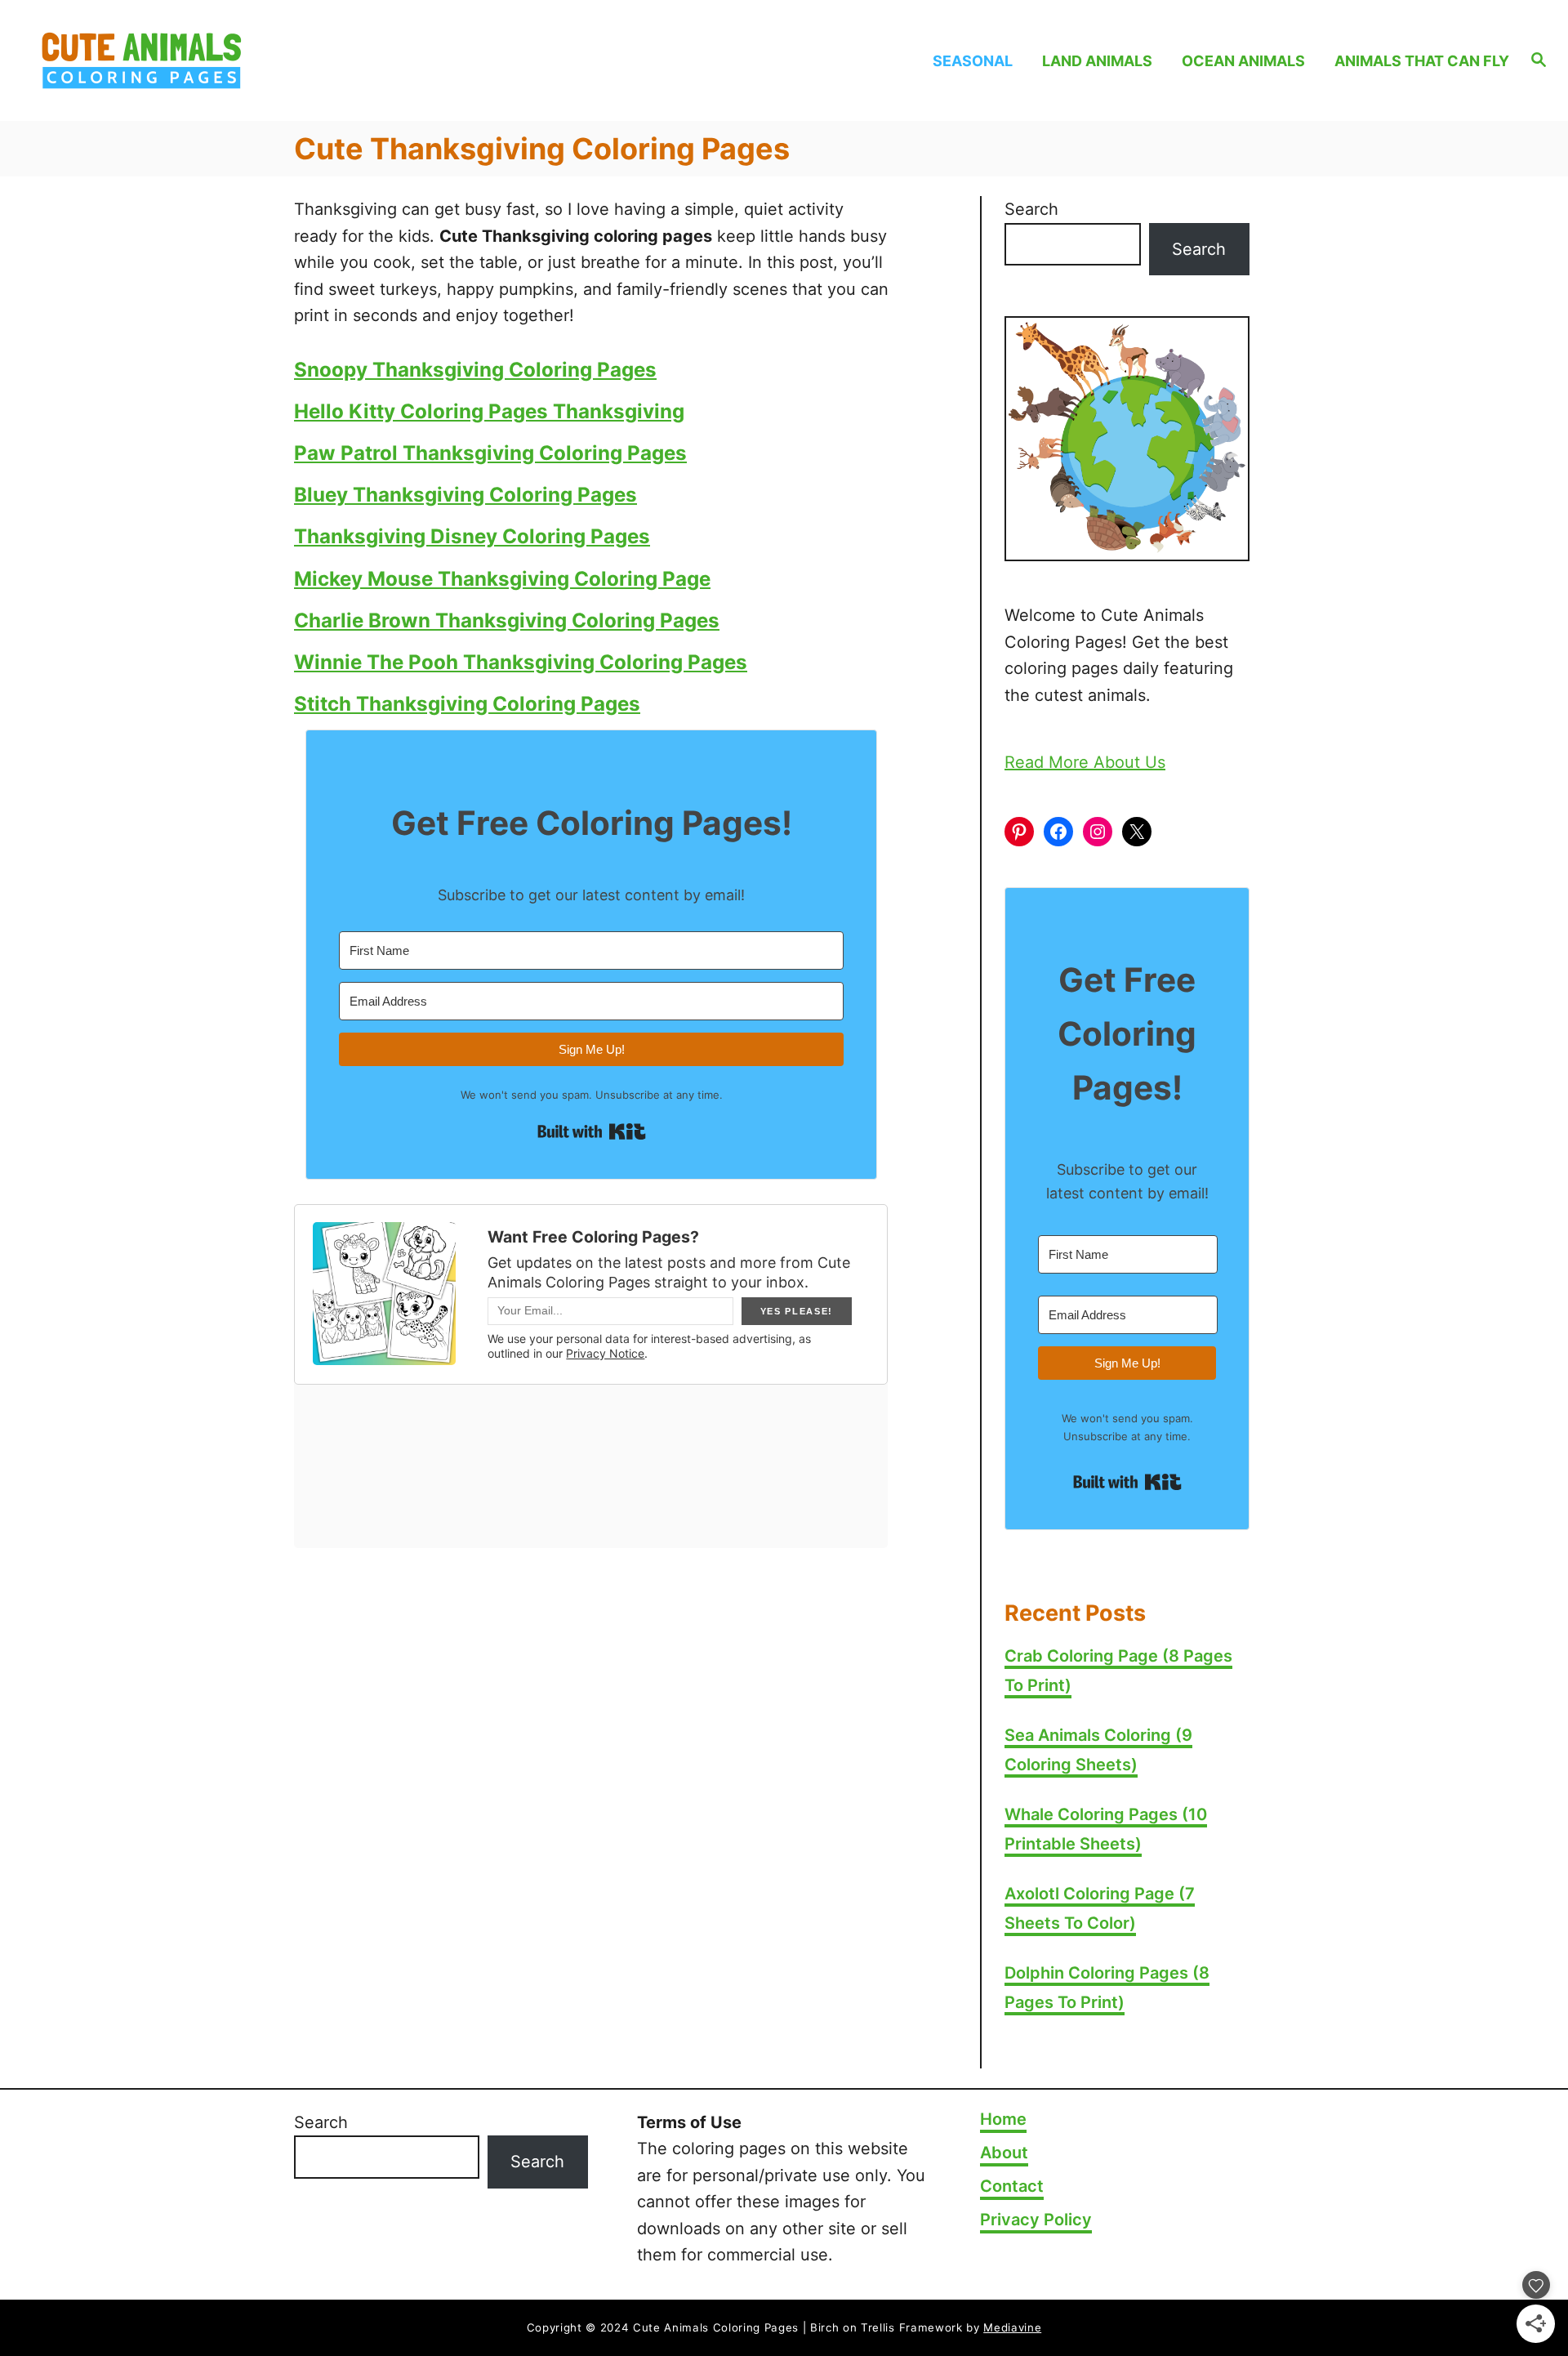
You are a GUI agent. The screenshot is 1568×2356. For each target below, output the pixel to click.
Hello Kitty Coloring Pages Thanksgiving (489, 411)
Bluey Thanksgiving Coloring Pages (465, 495)
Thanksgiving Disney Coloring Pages (472, 536)
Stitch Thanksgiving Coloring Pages (467, 704)
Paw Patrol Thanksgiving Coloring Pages (490, 453)
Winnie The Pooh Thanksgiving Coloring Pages (521, 662)
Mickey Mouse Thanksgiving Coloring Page (502, 579)
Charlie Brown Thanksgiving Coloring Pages (507, 620)
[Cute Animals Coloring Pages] (222, 60)
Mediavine (1012, 2327)
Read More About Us (1085, 762)
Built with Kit (592, 1131)
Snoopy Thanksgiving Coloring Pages (475, 370)
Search (1031, 209)
